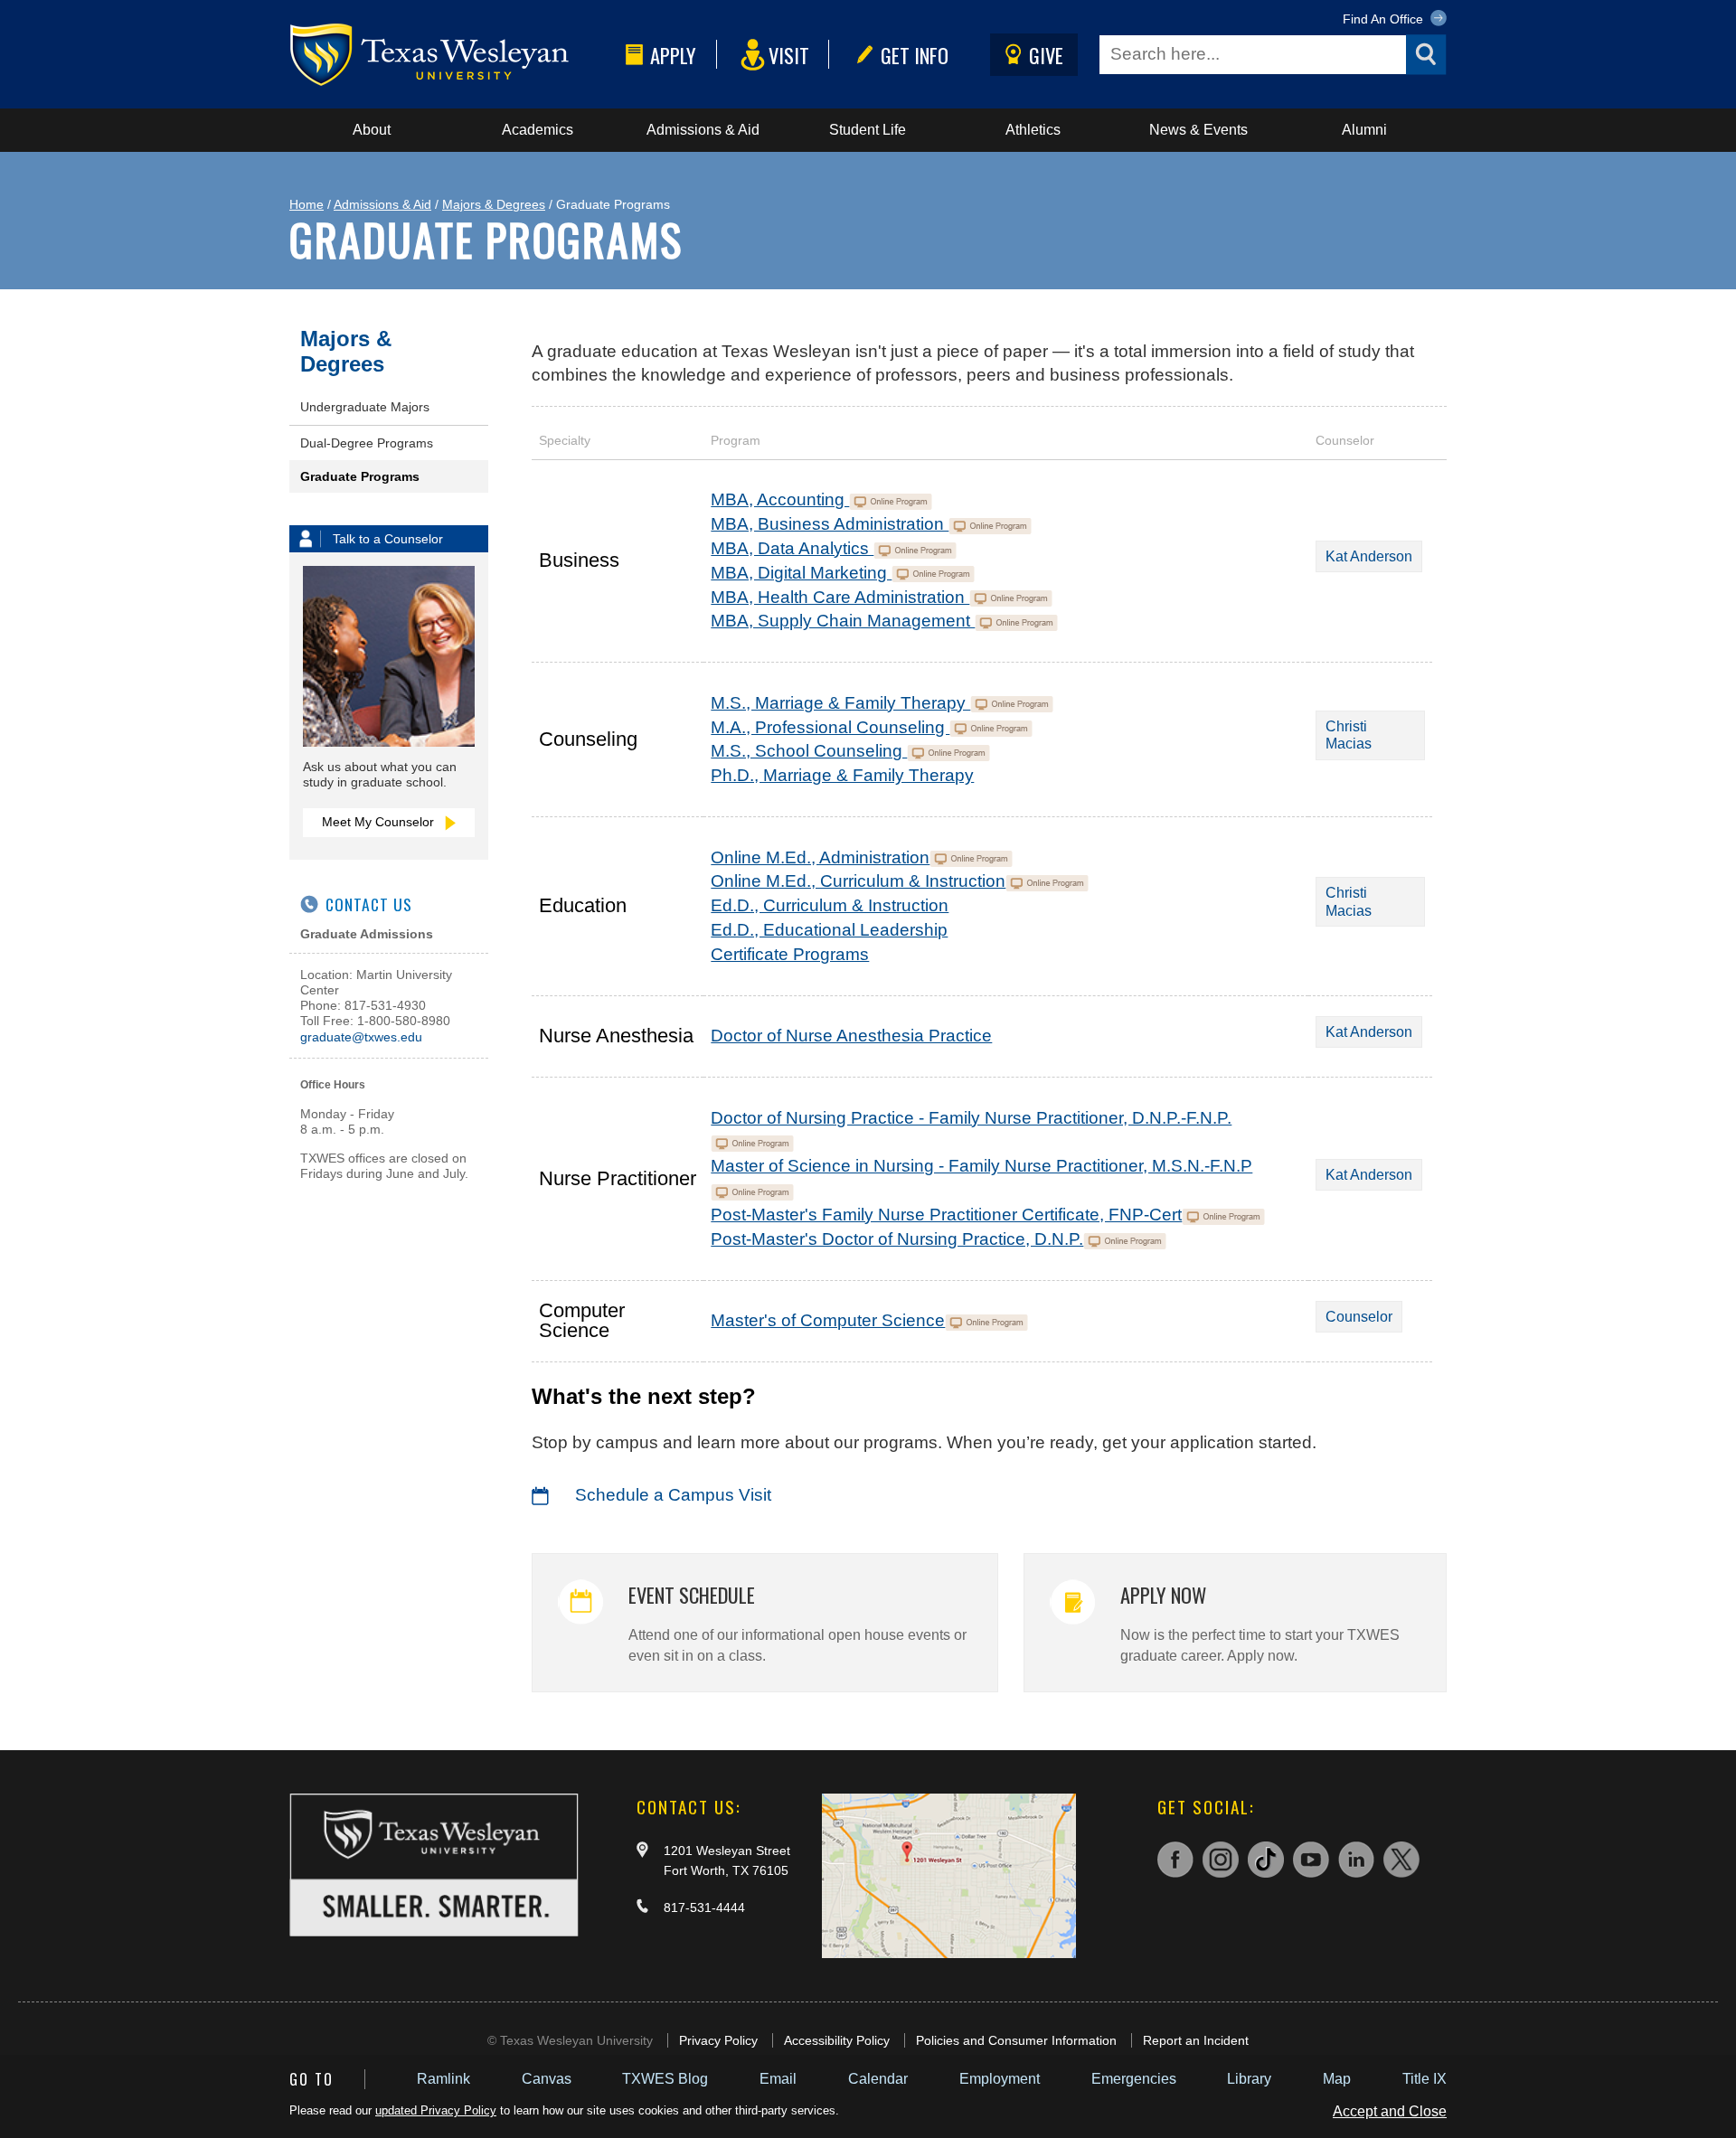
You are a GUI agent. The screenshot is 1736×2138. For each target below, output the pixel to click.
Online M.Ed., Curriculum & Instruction (858, 881)
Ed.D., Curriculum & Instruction (830, 905)
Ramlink (443, 2079)
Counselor (1359, 1317)
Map (1337, 2079)
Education (583, 905)
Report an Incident (1196, 2040)
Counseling (588, 739)
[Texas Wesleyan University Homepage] (454, 55)
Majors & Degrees (494, 204)
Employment (1000, 2079)
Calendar (878, 2079)
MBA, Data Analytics (792, 548)
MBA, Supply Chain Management (843, 621)
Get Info (915, 55)
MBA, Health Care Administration (840, 597)
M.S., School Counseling (809, 751)
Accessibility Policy (837, 2040)
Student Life (868, 130)
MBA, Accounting (780, 499)
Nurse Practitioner (618, 1178)
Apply (673, 55)
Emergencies (1134, 2079)
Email (778, 2079)
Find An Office (1385, 19)
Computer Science (582, 1320)
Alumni (1364, 130)
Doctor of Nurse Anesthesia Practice (851, 1036)
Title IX (1425, 2079)
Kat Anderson (1369, 556)
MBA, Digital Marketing (801, 573)
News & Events (1198, 130)
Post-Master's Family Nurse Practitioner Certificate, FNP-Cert (946, 1215)
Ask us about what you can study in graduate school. (380, 774)
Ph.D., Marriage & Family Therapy (842, 775)
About (372, 130)
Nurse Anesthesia (616, 1036)
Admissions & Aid (703, 130)
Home (307, 204)
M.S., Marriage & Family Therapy (840, 703)
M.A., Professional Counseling (830, 727)
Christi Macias (1349, 735)
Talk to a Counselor (388, 539)
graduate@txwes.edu (361, 1037)
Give (1046, 55)
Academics (538, 130)
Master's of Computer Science (828, 1320)
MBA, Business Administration (830, 524)
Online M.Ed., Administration (820, 857)
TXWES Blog (665, 2079)
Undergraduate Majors (365, 407)
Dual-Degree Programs (367, 443)
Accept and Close (1390, 2111)
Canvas (547, 2079)
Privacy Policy (718, 2040)
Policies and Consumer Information (1016, 2040)
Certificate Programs (790, 954)
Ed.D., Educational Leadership (829, 930)
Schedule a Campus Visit (673, 1495)
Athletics (1033, 130)
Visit (789, 55)
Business (579, 560)
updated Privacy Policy (436, 2110)
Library (1249, 2079)
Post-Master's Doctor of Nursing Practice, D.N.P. (897, 1239)
